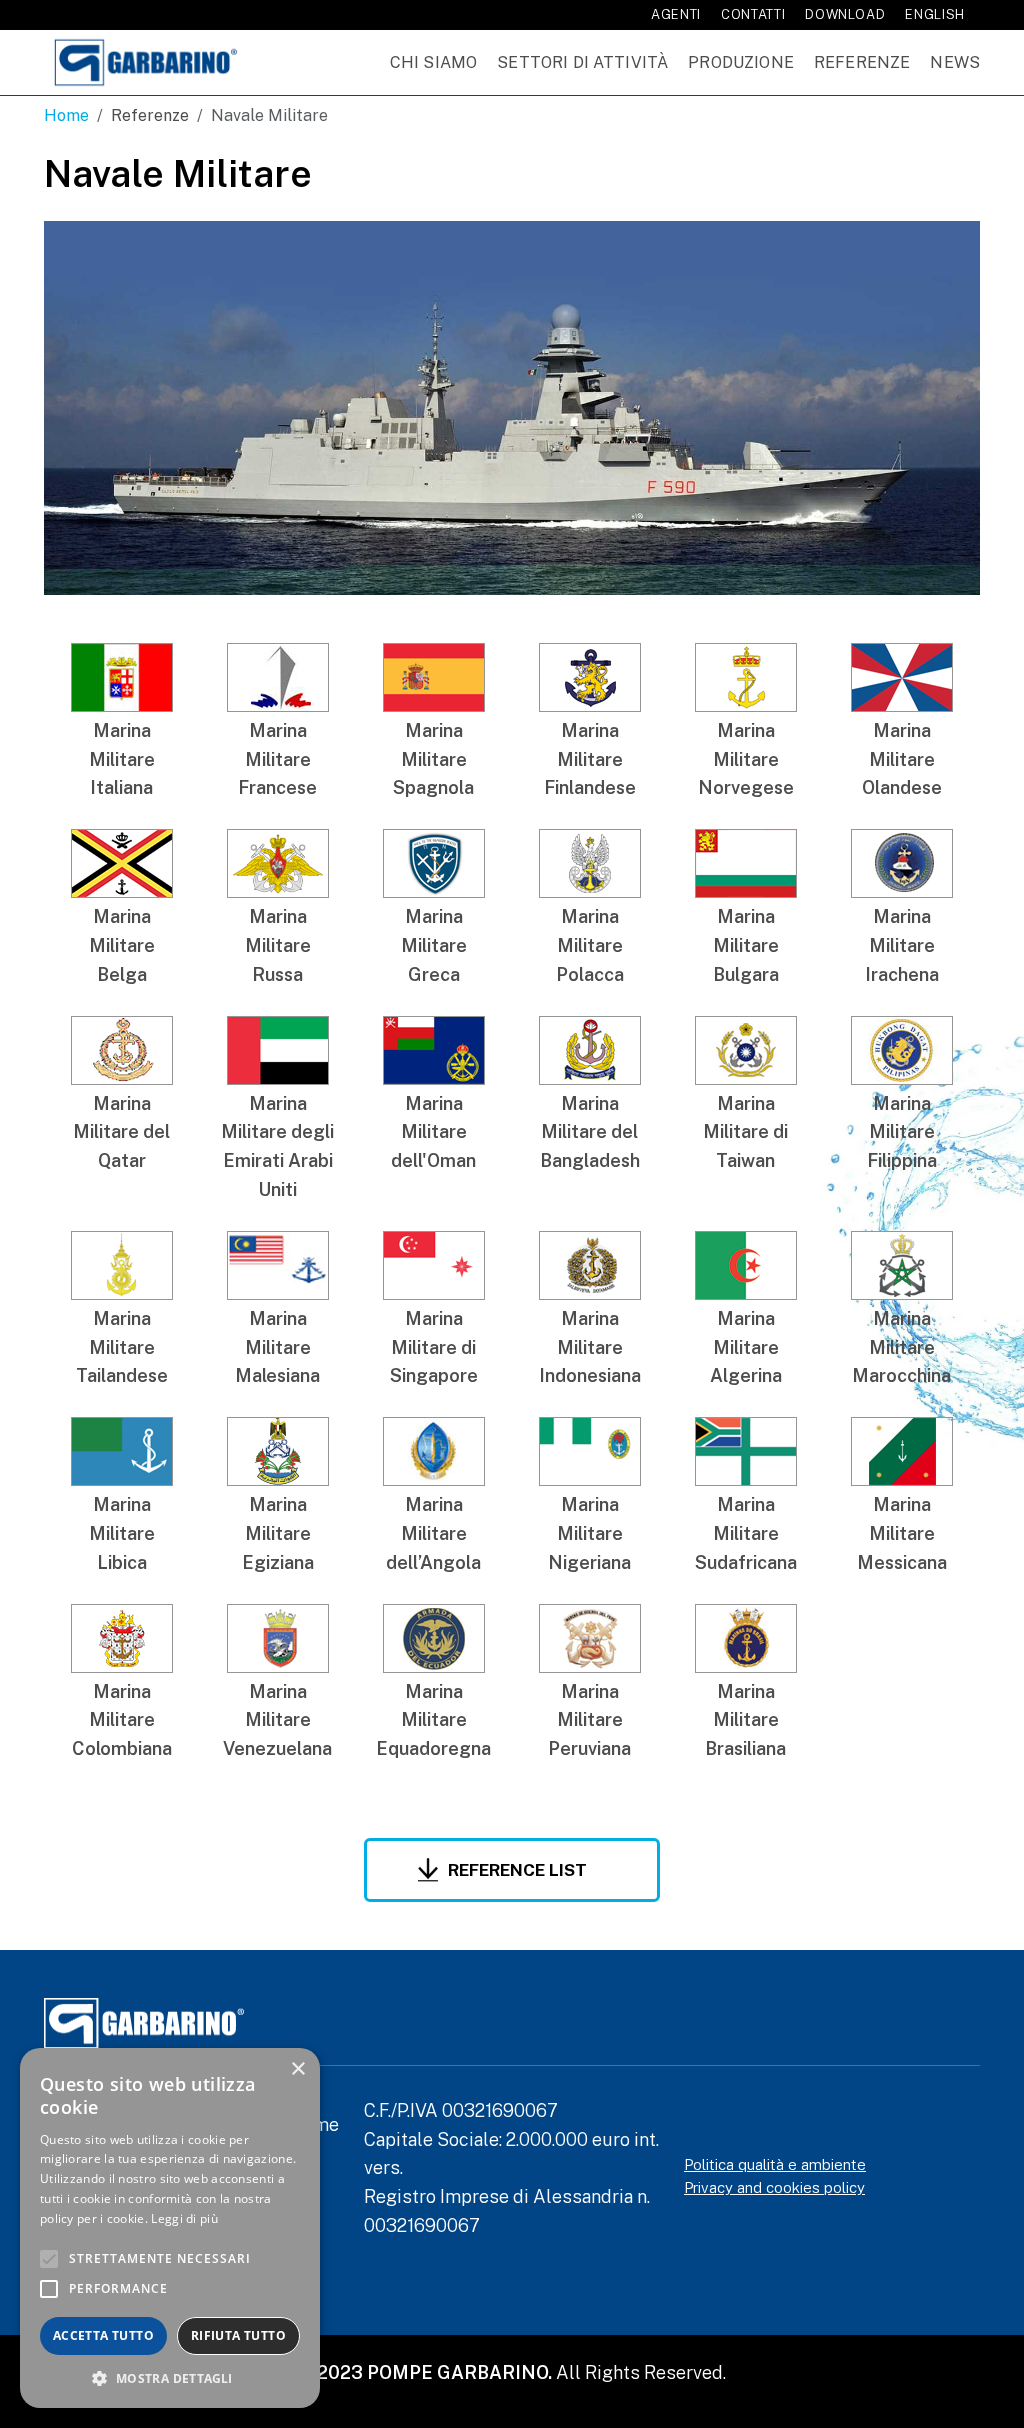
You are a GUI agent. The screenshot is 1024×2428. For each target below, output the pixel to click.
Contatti (753, 14)
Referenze (862, 62)
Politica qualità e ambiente (775, 2164)
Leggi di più (184, 2218)
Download (845, 14)
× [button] (297, 2069)
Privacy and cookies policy (774, 2187)
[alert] (170, 2228)
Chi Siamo (433, 62)
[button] (170, 2378)
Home (66, 115)
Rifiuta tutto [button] (238, 2335)
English (935, 14)
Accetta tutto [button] (103, 2335)
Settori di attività (582, 62)
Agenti (676, 14)
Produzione (741, 62)
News (955, 62)
